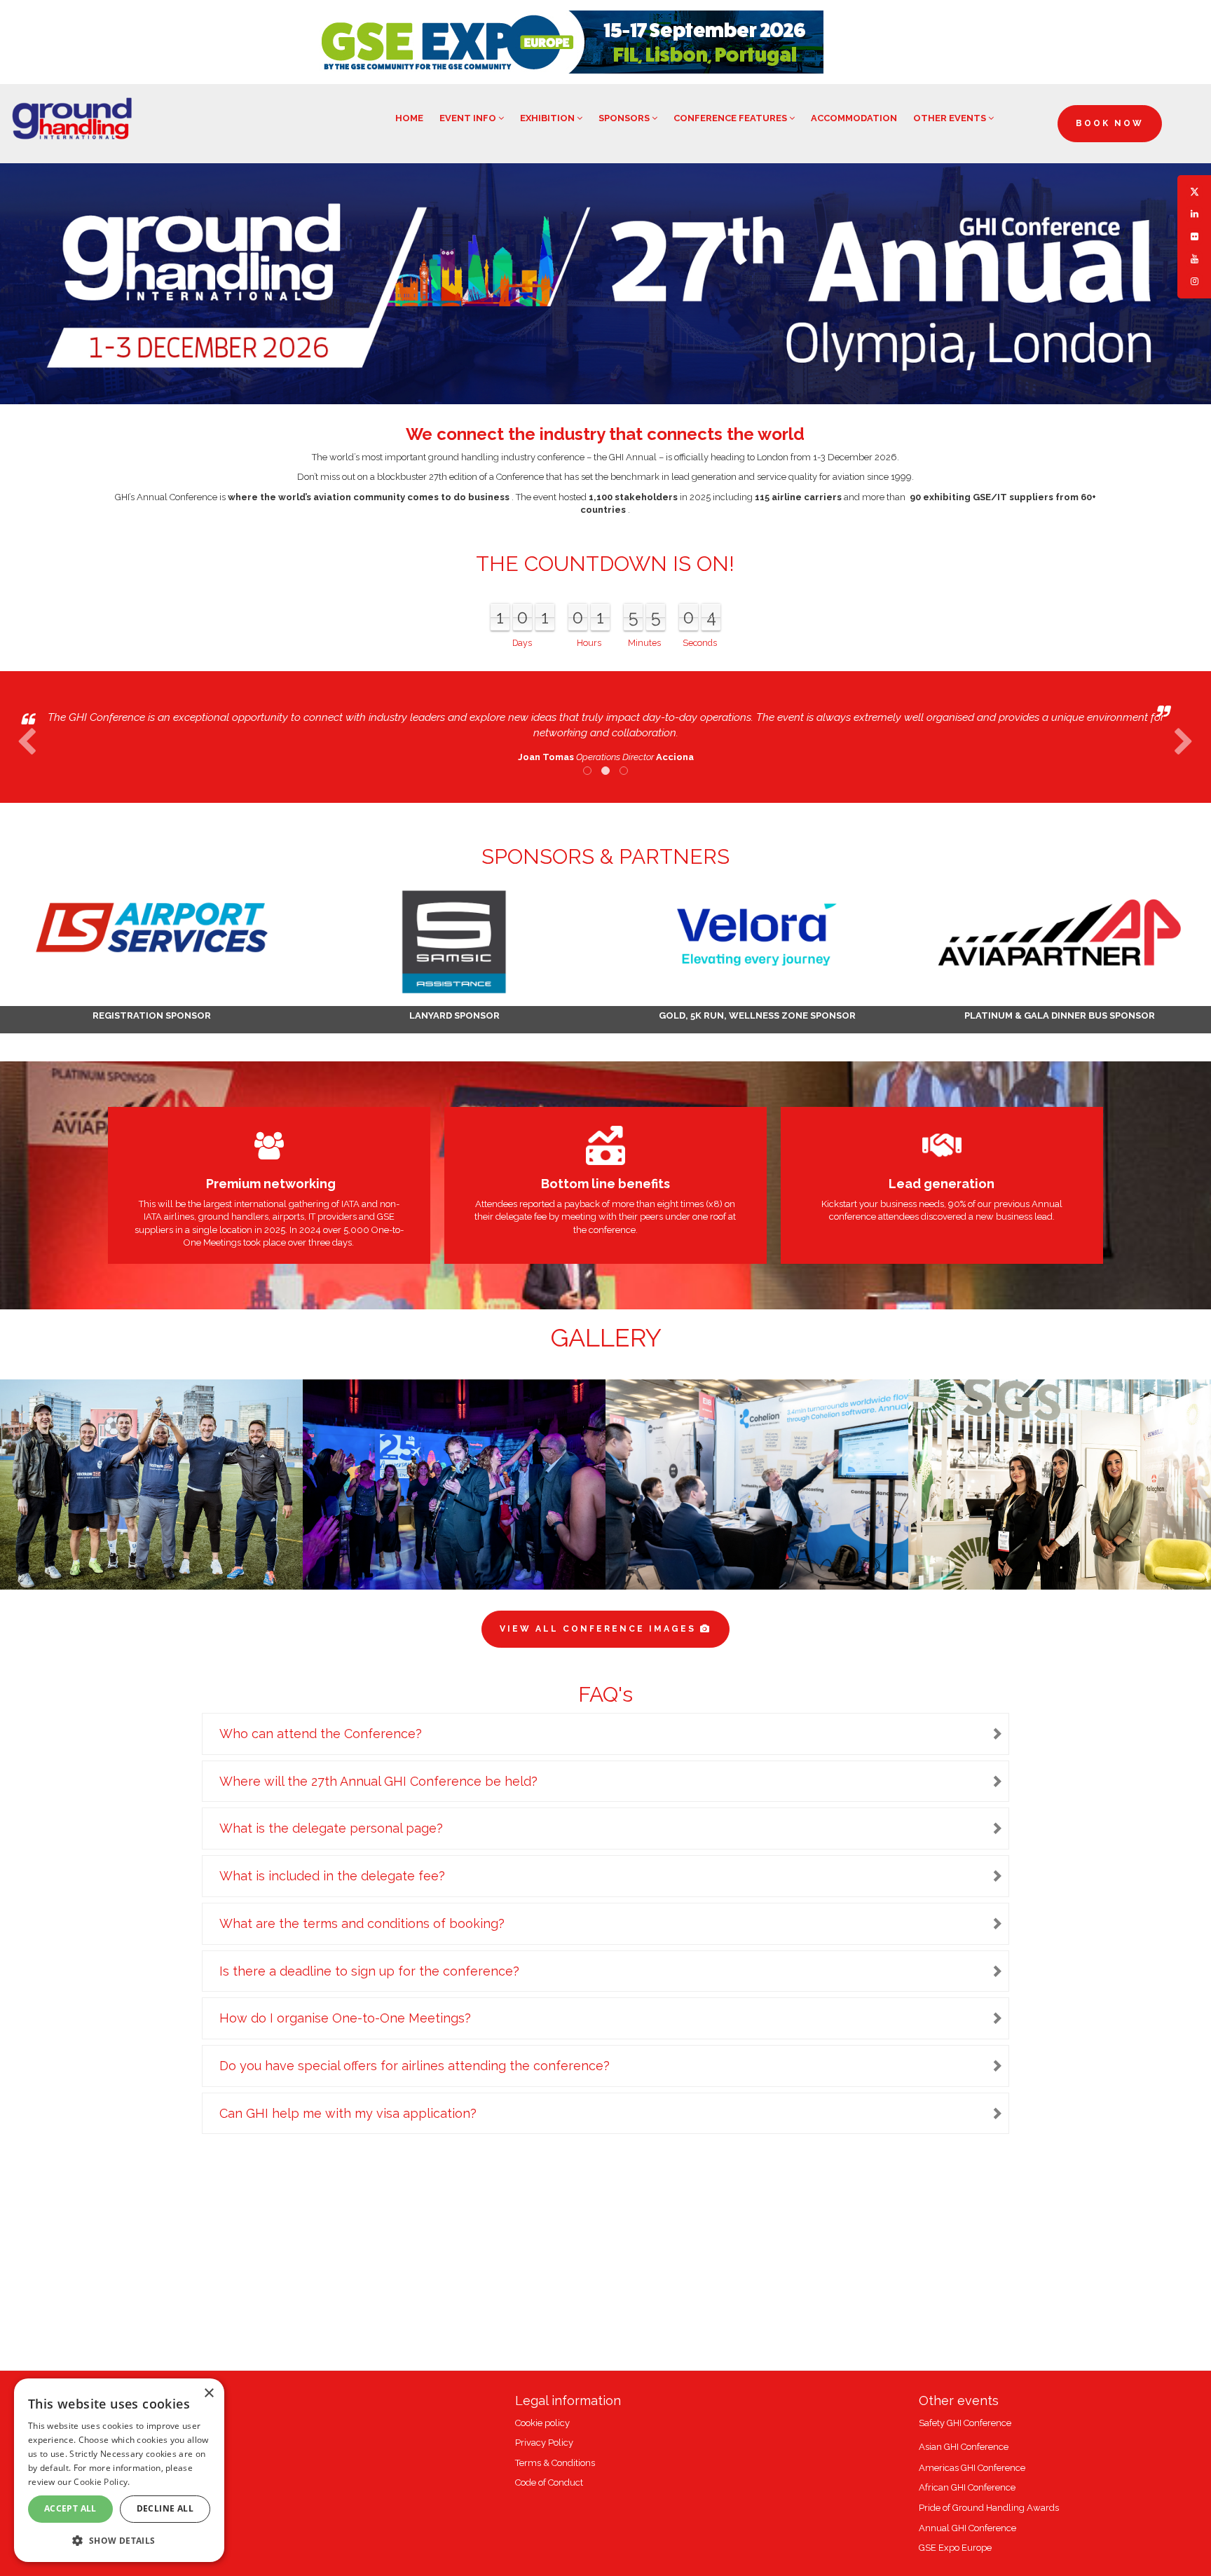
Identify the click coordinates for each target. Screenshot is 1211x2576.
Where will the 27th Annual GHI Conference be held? (378, 1781)
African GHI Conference (967, 2487)
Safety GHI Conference (965, 2423)
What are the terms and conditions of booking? (362, 1923)
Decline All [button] (165, 2508)
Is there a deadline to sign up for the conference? (369, 1971)
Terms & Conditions (555, 2463)
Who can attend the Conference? (321, 1734)
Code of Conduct (549, 2482)
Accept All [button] (70, 2508)
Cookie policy (542, 2423)
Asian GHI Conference (964, 2447)
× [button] (208, 2394)
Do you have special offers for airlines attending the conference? (415, 2066)
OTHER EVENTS (951, 118)
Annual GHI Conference (967, 2528)
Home (409, 118)
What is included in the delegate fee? (332, 1876)
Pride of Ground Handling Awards (989, 2508)
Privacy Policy (544, 2443)
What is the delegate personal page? (331, 1828)
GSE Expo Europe (955, 2548)
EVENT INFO (469, 118)
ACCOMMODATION (854, 118)
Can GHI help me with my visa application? (348, 2113)
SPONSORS (625, 118)
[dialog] (119, 2470)
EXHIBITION (548, 118)
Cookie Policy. (102, 2482)
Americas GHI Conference (972, 2468)
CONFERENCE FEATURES (731, 118)
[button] (119, 2540)
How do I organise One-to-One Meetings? (345, 2018)
